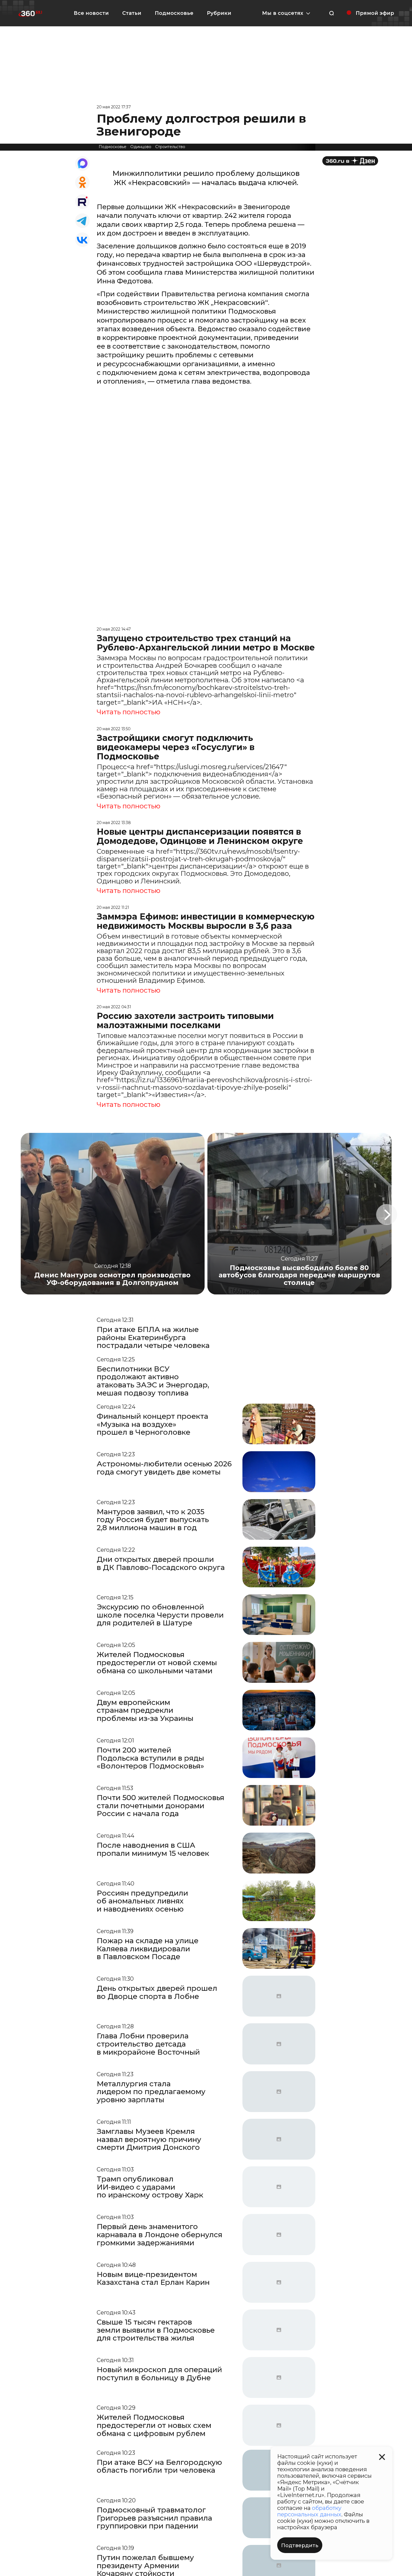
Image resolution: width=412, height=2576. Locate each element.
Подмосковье (174, 13)
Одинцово (141, 147)
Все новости (91, 13)
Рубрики (219, 13)
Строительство (170, 147)
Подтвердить (300, 2545)
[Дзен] (350, 161)
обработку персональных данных (309, 2511)
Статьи (132, 13)
